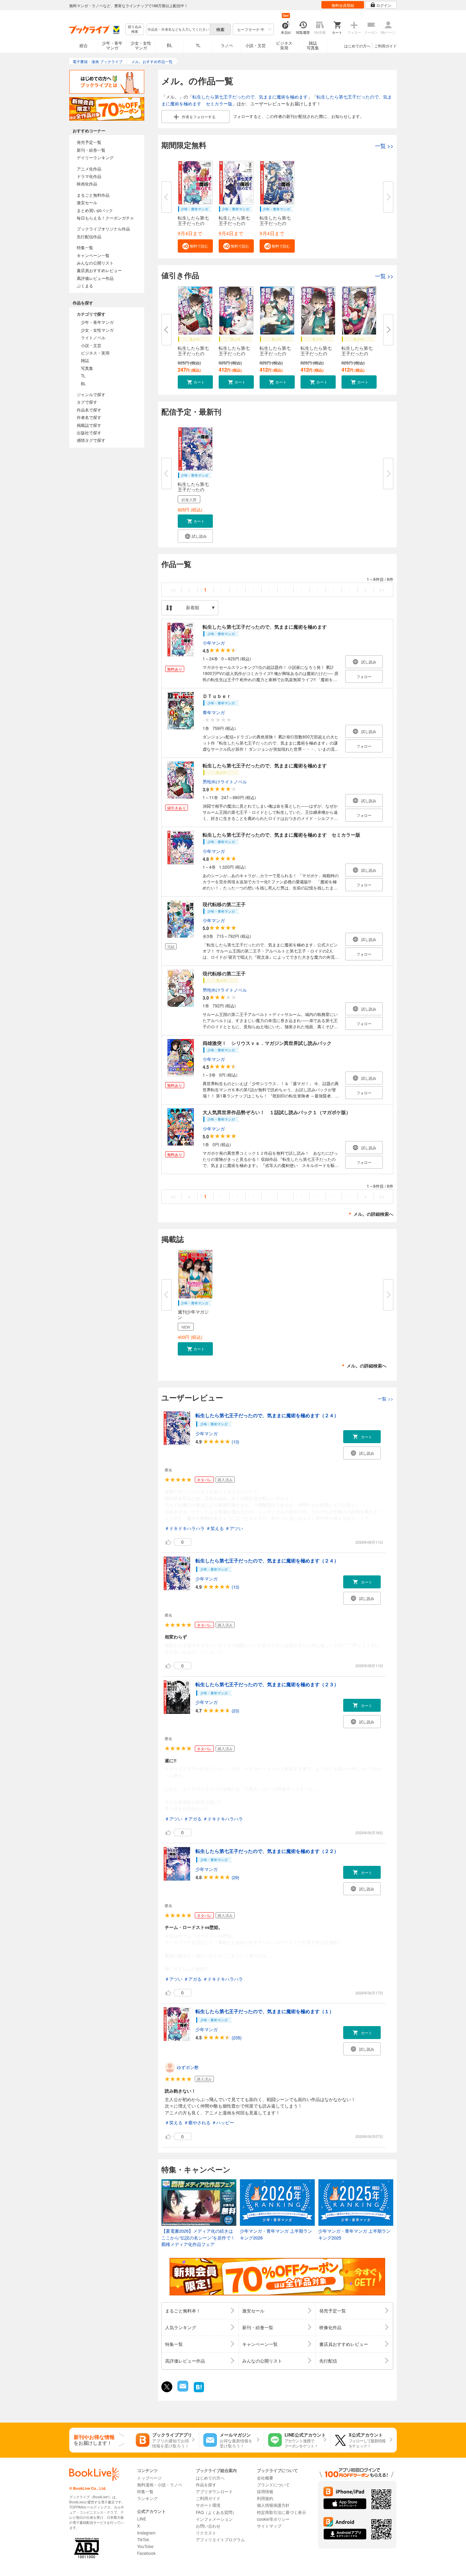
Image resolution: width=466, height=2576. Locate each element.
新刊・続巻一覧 (91, 150)
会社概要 (265, 2478)
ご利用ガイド (385, 46)
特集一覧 (85, 247)
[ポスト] (167, 2387)
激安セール (87, 202)
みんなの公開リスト (95, 263)
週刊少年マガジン (193, 1314)
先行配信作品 (89, 236)
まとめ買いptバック (95, 210)
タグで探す (87, 402)
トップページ (149, 2478)
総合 (84, 45)
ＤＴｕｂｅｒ (217, 696)
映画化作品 (87, 184)
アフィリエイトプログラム (220, 2539)
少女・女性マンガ (141, 45)
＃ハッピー (223, 2122)
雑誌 (85, 360)
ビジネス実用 (284, 45)
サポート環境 (208, 2505)
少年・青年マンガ (112, 45)
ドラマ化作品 (89, 176)
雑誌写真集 (313, 45)
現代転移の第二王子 (224, 904)
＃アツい (234, 1528)
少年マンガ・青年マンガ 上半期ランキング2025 (354, 2234)
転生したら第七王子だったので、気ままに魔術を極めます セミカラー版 (281, 835)
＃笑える (215, 1528)
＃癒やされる (197, 2122)
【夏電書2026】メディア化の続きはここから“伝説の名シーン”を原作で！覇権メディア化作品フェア (198, 2237)
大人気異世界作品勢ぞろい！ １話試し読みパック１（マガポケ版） (277, 1112)
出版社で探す (89, 432)
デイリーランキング (95, 157)
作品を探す (206, 2484)
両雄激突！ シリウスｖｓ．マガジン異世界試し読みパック (267, 1043)
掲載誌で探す (89, 425)
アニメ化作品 (89, 169)
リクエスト (206, 2533)
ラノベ (227, 45)
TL (198, 45)
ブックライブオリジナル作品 (103, 229)
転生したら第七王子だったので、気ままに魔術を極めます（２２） (267, 1851)
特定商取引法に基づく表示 (281, 2512)
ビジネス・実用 (95, 353)
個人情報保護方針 (273, 2505)
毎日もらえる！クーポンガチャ (105, 218)
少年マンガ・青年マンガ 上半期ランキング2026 (276, 2234)
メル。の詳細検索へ (373, 1214)
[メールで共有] (182, 2390)
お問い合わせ (208, 2526)
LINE (142, 2519)
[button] (195, 246)
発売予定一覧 (89, 142)
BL (170, 45)
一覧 (384, 146)
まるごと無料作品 (93, 195)
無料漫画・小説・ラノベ (160, 2484)
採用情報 (265, 2491)
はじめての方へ (357, 46)
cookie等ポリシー (273, 2519)
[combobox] (178, 29)
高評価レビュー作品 (95, 278)
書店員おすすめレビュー (99, 270)
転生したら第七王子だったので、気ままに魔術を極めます (250, 97)
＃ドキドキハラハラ (185, 1528)
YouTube (145, 2546)
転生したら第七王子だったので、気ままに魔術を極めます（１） (265, 2011)
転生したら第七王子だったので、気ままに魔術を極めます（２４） (267, 1415)
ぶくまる (85, 286)
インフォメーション (214, 2519)
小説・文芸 (256, 45)
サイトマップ (269, 2526)
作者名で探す (89, 417)
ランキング (147, 2498)
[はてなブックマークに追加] (199, 2391)
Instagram (146, 2533)
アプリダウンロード (214, 2491)
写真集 (87, 368)
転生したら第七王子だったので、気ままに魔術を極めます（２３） (267, 1684)
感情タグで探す (91, 440)
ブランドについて (273, 2484)
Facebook (146, 2553)
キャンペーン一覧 (93, 255)
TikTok (143, 2539)
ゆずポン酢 (188, 2067)
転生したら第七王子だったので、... (193, 223)
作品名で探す (89, 410)
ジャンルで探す (91, 394)
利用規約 (265, 2498)
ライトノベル (93, 337)
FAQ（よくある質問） (216, 2512)
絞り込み (135, 29)
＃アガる (193, 1819)
